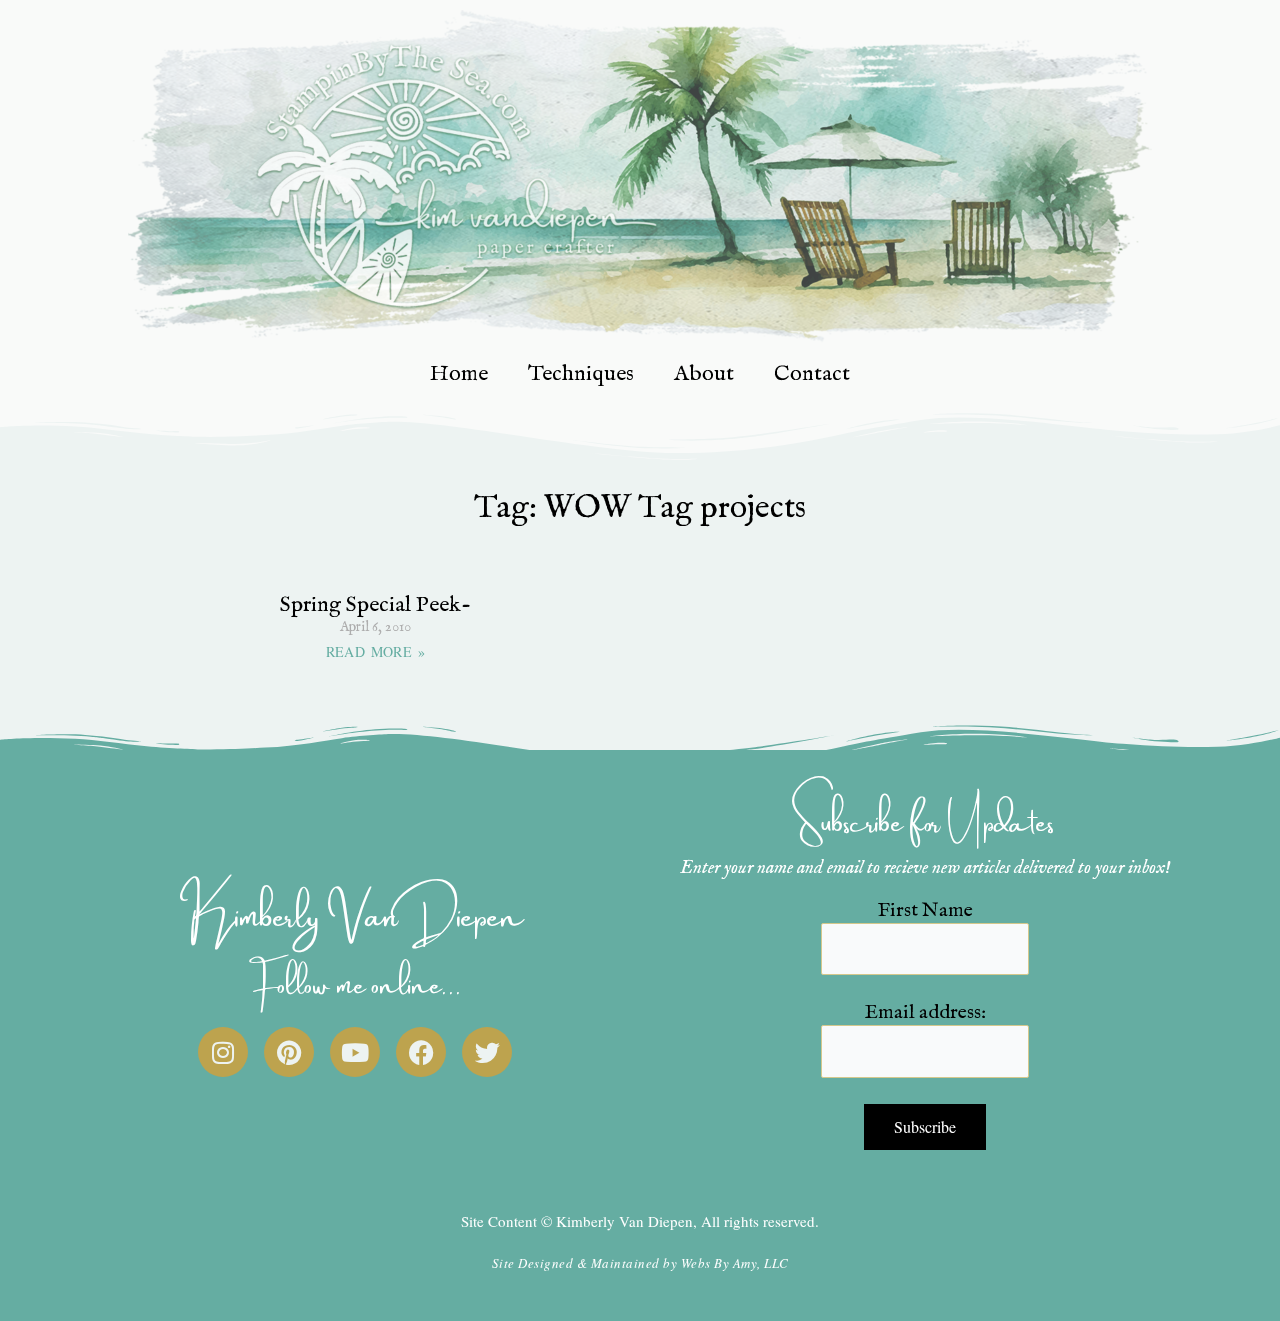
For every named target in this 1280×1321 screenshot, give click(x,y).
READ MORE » (375, 651)
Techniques (581, 374)
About (704, 374)
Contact (812, 374)
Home (459, 374)
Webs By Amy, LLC (735, 1263)
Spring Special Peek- (375, 605)
